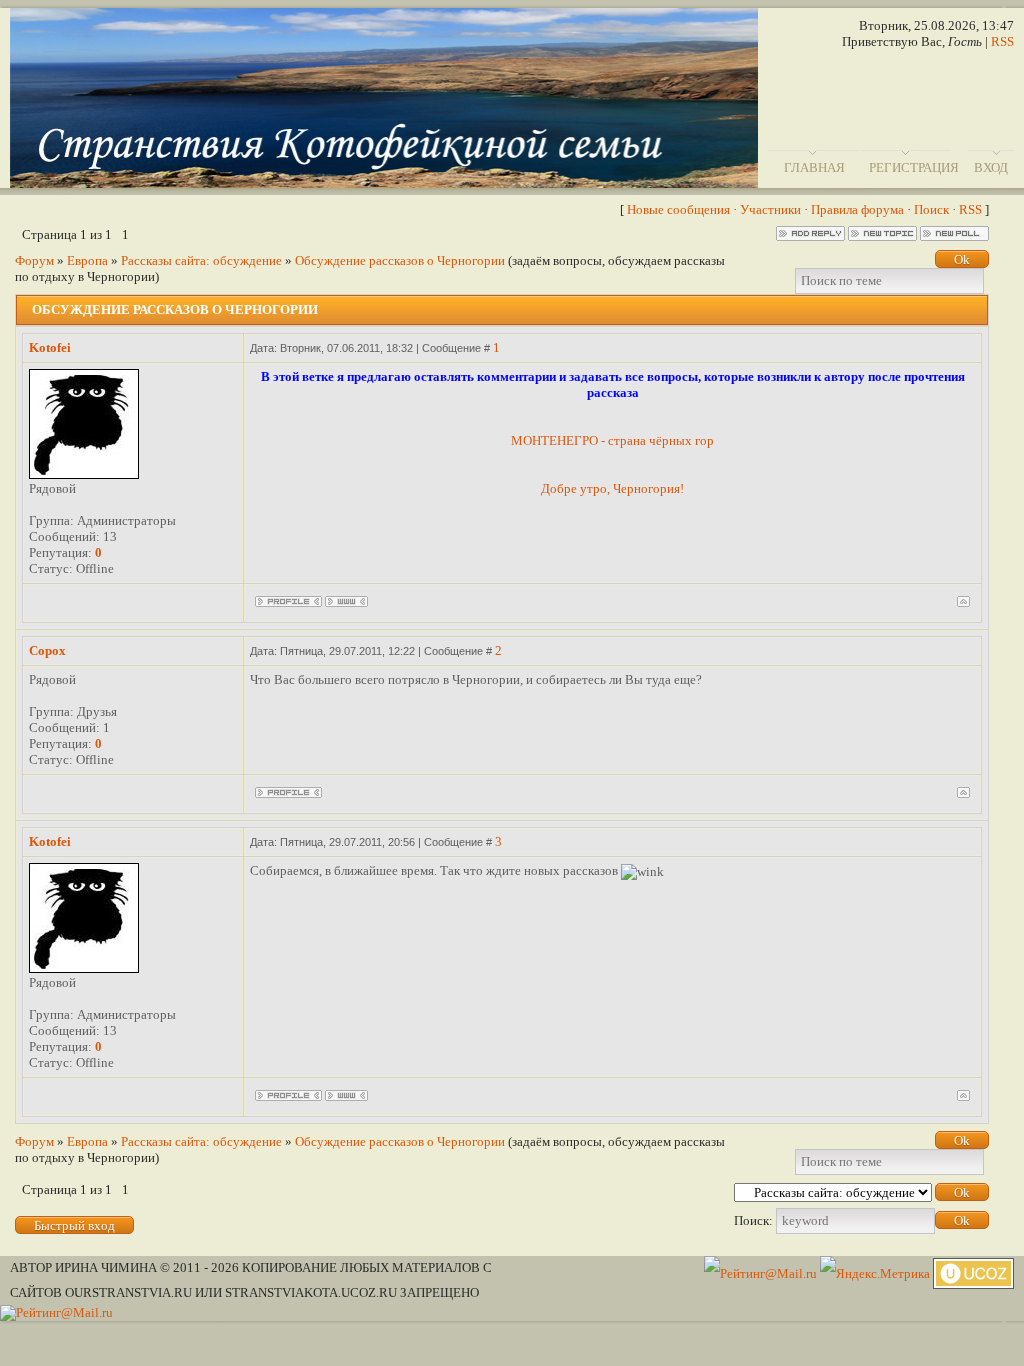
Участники (770, 209)
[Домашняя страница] (346, 601)
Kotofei (50, 347)
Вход (991, 167)
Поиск (931, 209)
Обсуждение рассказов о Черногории (400, 260)
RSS (1002, 41)
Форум (34, 260)
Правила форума (857, 209)
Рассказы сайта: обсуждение (201, 260)
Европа (87, 260)
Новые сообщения (678, 209)
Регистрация (914, 167)
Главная (814, 167)
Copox (47, 650)
